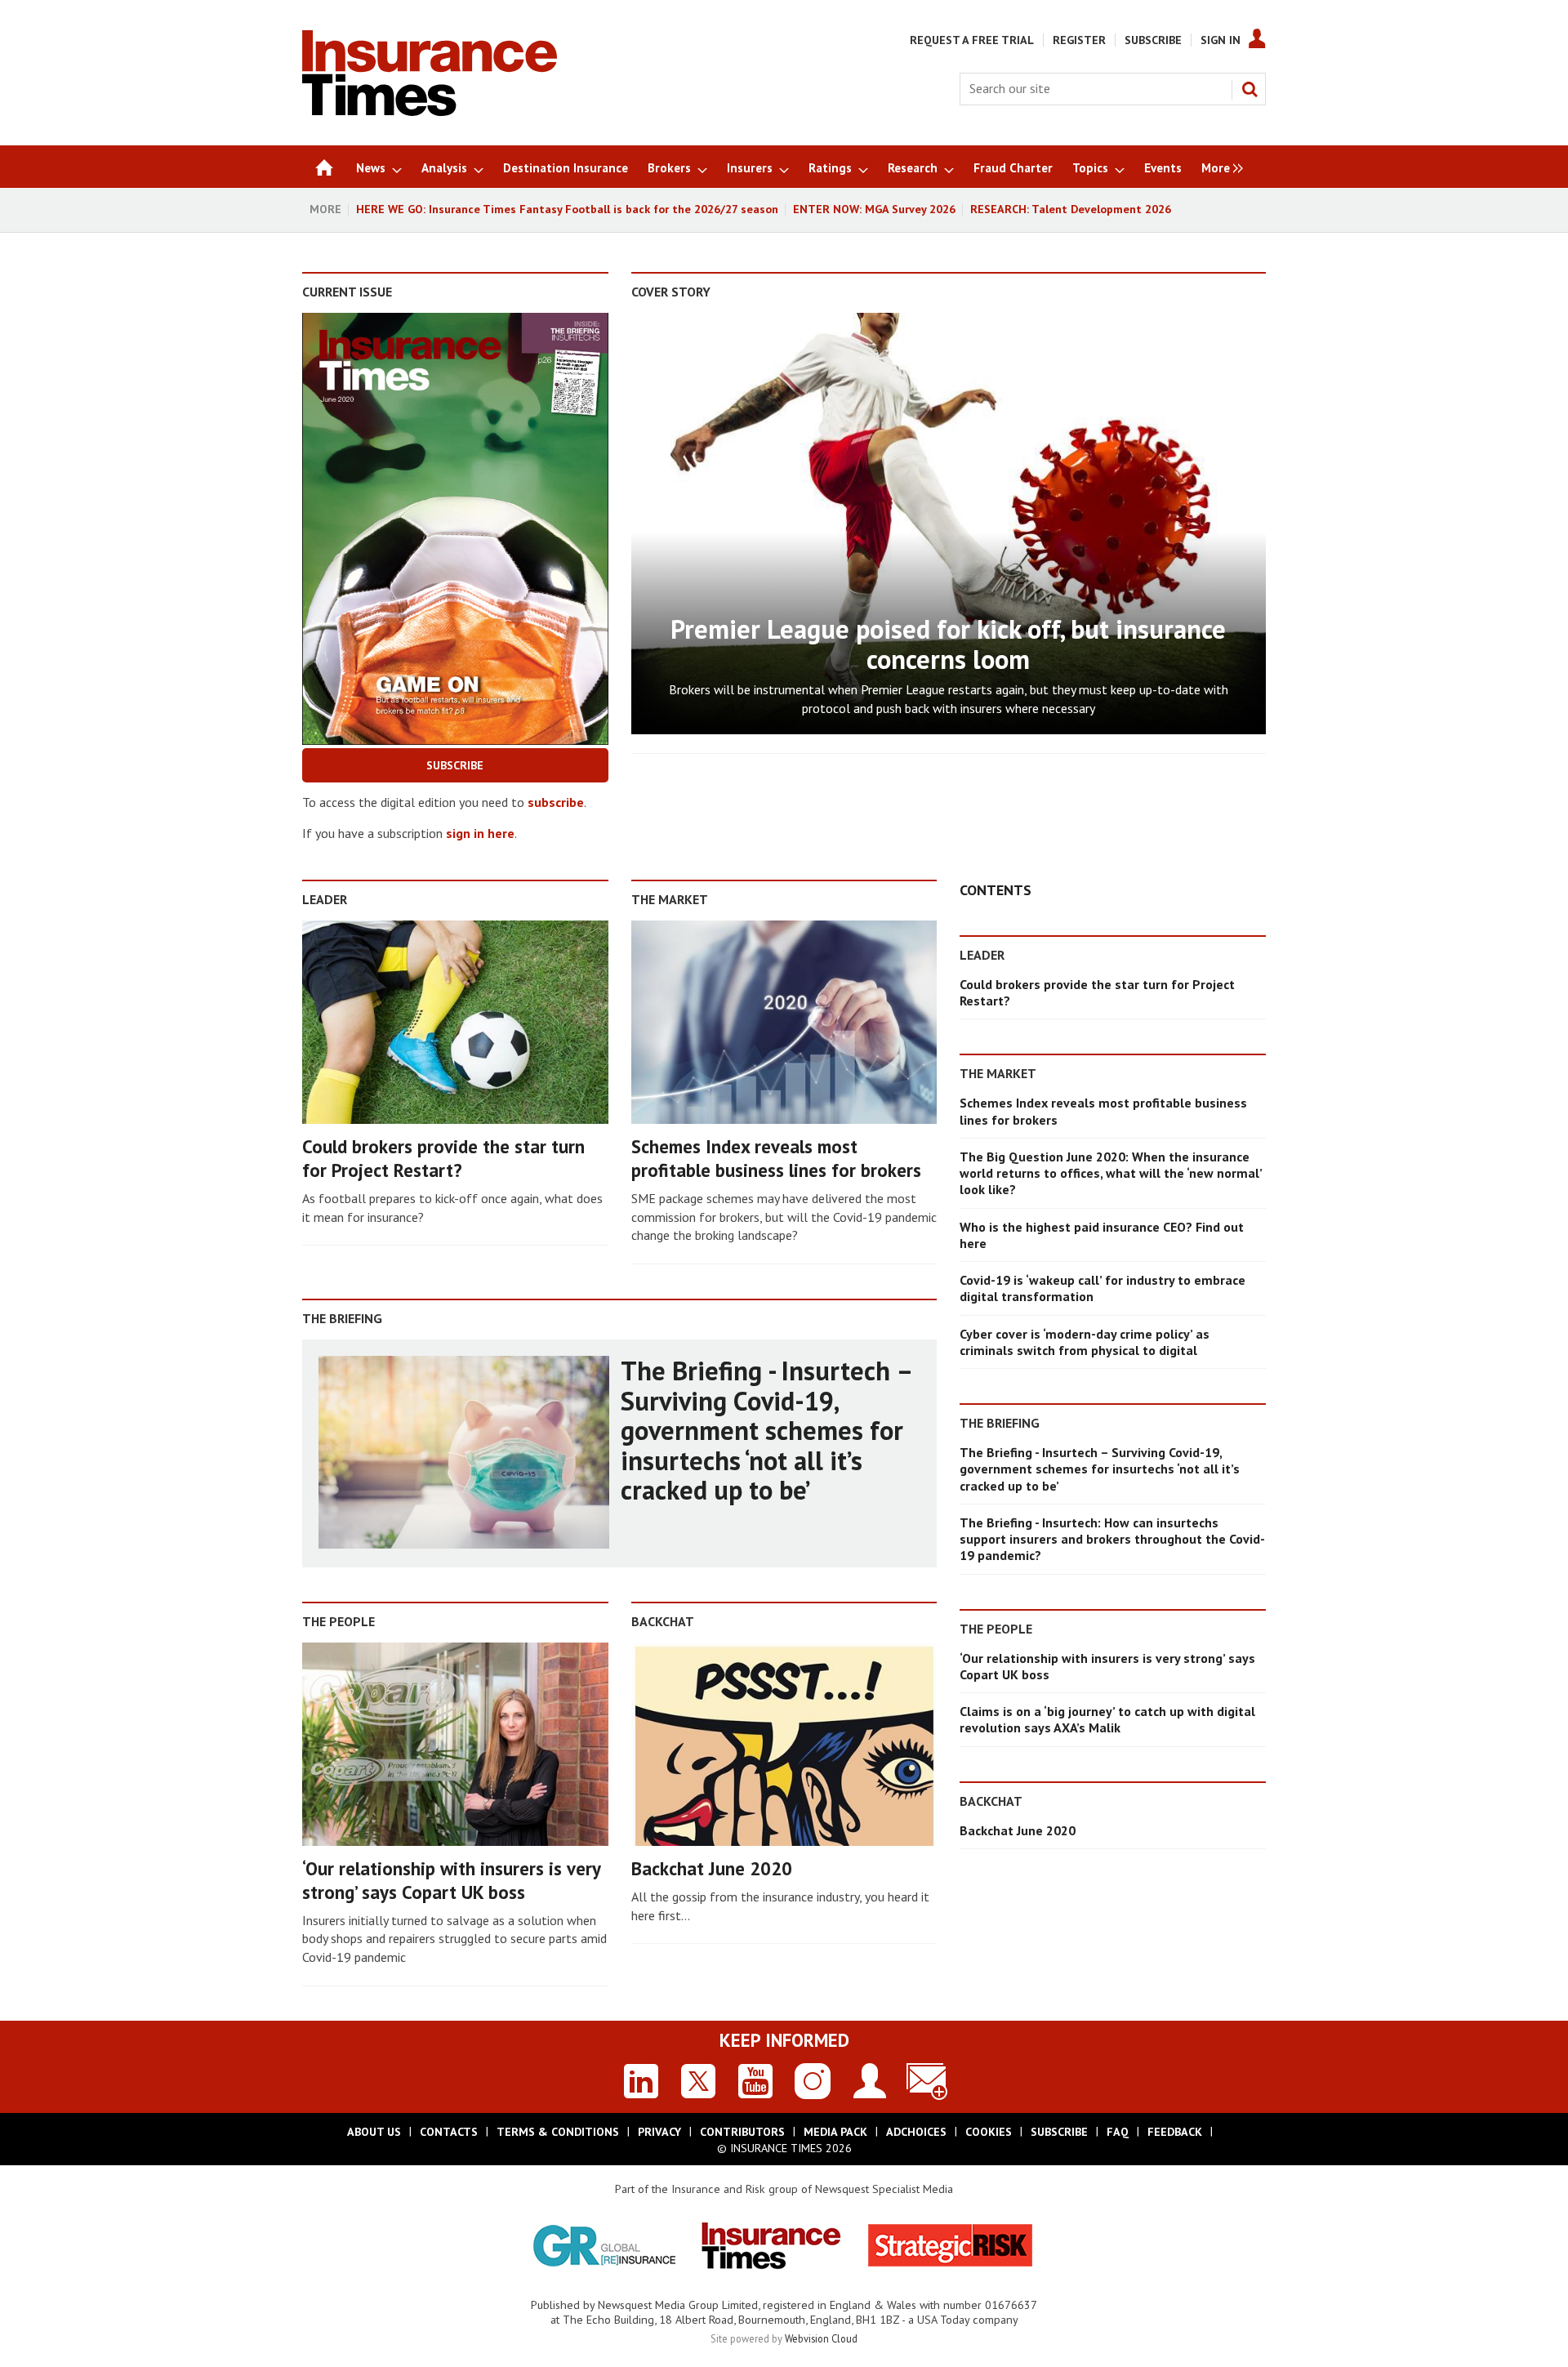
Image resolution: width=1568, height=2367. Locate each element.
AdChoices (916, 2132)
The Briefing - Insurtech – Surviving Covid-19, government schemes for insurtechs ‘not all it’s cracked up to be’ (766, 1430)
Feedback (1175, 2132)
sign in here (480, 833)
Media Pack (835, 2132)
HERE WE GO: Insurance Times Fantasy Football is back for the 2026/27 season (567, 209)
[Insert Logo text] (430, 111)
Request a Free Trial (972, 40)
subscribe (556, 802)
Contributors (742, 2132)
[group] (1218, 167)
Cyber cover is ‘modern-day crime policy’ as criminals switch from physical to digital (1085, 1342)
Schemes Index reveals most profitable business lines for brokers (776, 1158)
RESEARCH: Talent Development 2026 (1071, 209)
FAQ (1118, 2132)
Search (1249, 89)
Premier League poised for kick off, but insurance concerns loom (948, 644)
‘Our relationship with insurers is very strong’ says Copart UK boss (451, 1880)
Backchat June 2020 (712, 1868)
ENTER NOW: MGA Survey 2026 (874, 209)
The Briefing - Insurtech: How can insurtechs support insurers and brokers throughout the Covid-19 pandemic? (1112, 1539)
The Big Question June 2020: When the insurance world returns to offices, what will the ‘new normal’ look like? (1111, 1173)
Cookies (989, 2132)
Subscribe (1153, 40)
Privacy (659, 2132)
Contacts (449, 2132)
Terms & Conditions (558, 2132)
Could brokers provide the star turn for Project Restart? (443, 1158)
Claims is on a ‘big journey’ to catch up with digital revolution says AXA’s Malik (1107, 1719)
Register (1079, 40)
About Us (374, 2132)
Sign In (1221, 40)
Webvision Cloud (821, 2338)
